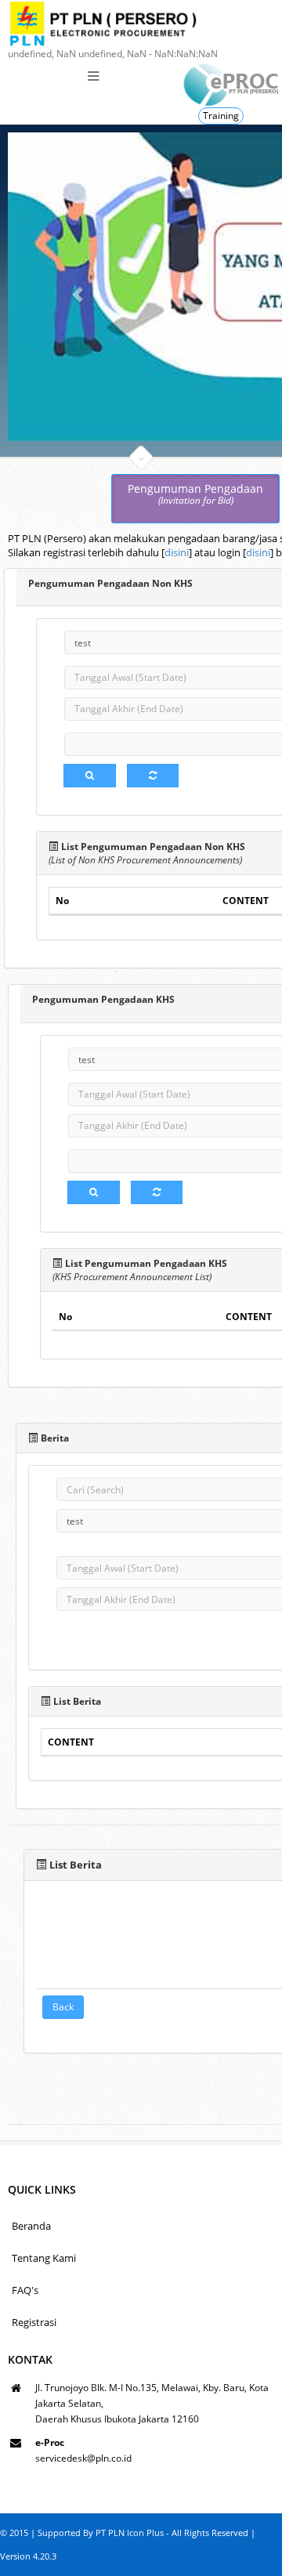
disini (177, 552)
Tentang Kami (44, 2258)
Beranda (31, 2226)
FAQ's (25, 2290)
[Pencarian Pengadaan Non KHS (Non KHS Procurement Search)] (90, 776)
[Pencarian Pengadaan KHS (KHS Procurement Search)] (94, 1192)
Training (221, 116)
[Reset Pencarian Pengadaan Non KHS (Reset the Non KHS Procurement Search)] (153, 776)
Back (63, 2007)
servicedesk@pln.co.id (83, 2458)
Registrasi (34, 2322)
